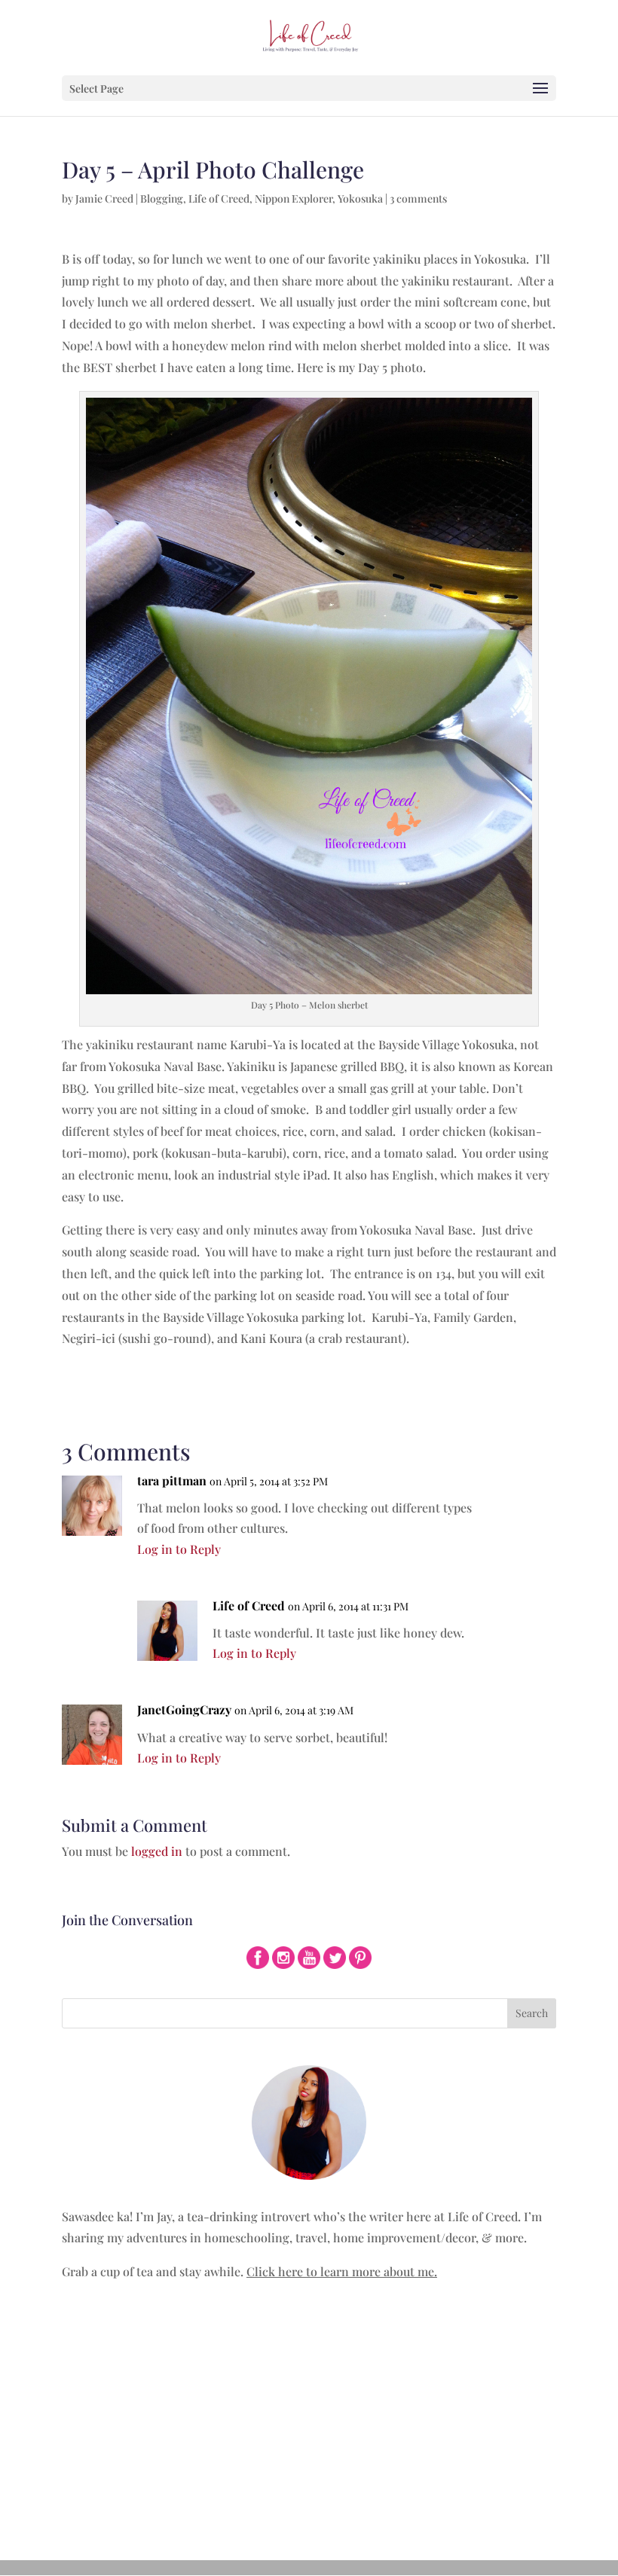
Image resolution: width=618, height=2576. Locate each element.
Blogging (162, 198)
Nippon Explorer (294, 198)
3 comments (418, 198)
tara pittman (172, 1480)
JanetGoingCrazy (184, 1709)
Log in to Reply (179, 1549)
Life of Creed (219, 198)
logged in (157, 1851)
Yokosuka (360, 198)
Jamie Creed (104, 198)
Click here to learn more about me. (342, 2271)
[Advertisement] (309, 2411)
